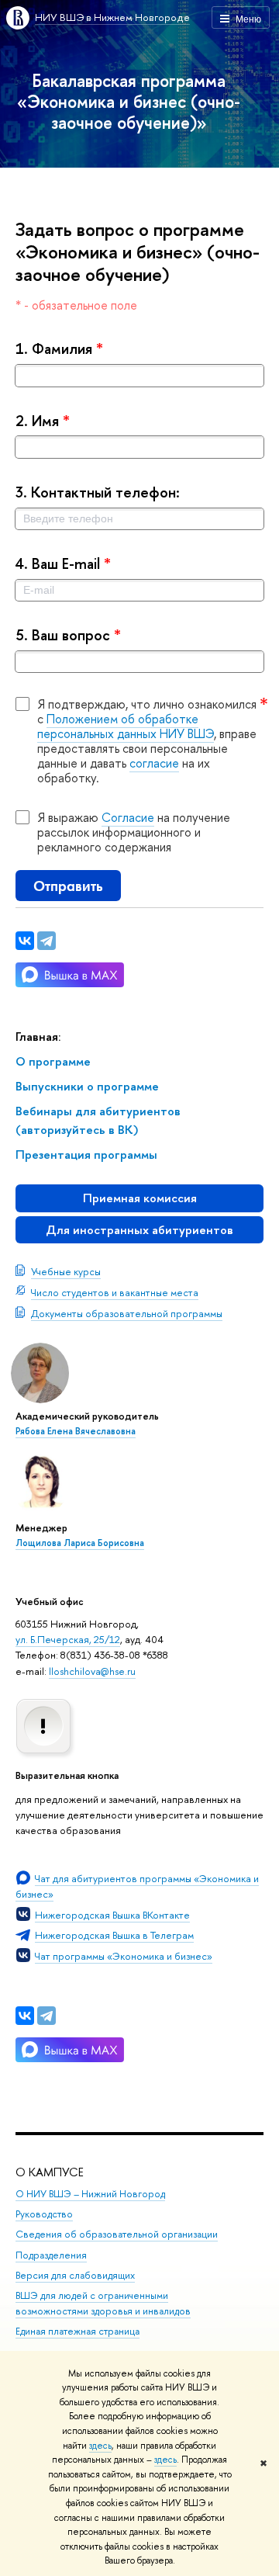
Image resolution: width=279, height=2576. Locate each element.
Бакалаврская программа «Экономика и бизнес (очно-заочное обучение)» (129, 101)
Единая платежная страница (77, 2331)
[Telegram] (46, 2016)
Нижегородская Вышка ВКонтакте (112, 1915)
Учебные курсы (66, 1271)
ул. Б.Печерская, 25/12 (68, 1639)
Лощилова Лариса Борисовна (80, 1543)
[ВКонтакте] (25, 2016)
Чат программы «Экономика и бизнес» (124, 1956)
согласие (154, 763)
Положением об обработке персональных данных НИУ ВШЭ (126, 726)
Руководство (44, 2214)
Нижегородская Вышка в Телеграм (114, 1935)
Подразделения (51, 2255)
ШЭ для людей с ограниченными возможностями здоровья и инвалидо (103, 2303)
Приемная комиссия (140, 1198)
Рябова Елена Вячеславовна (76, 1431)
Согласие (128, 817)
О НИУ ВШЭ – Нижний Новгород (90, 2194)
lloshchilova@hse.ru (92, 1671)
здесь (100, 2446)
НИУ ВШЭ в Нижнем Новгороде (112, 17)
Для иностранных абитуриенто (139, 1230)
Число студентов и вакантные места (115, 1292)
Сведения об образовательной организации (117, 2234)
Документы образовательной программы (127, 1313)
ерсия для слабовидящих (75, 2275)
